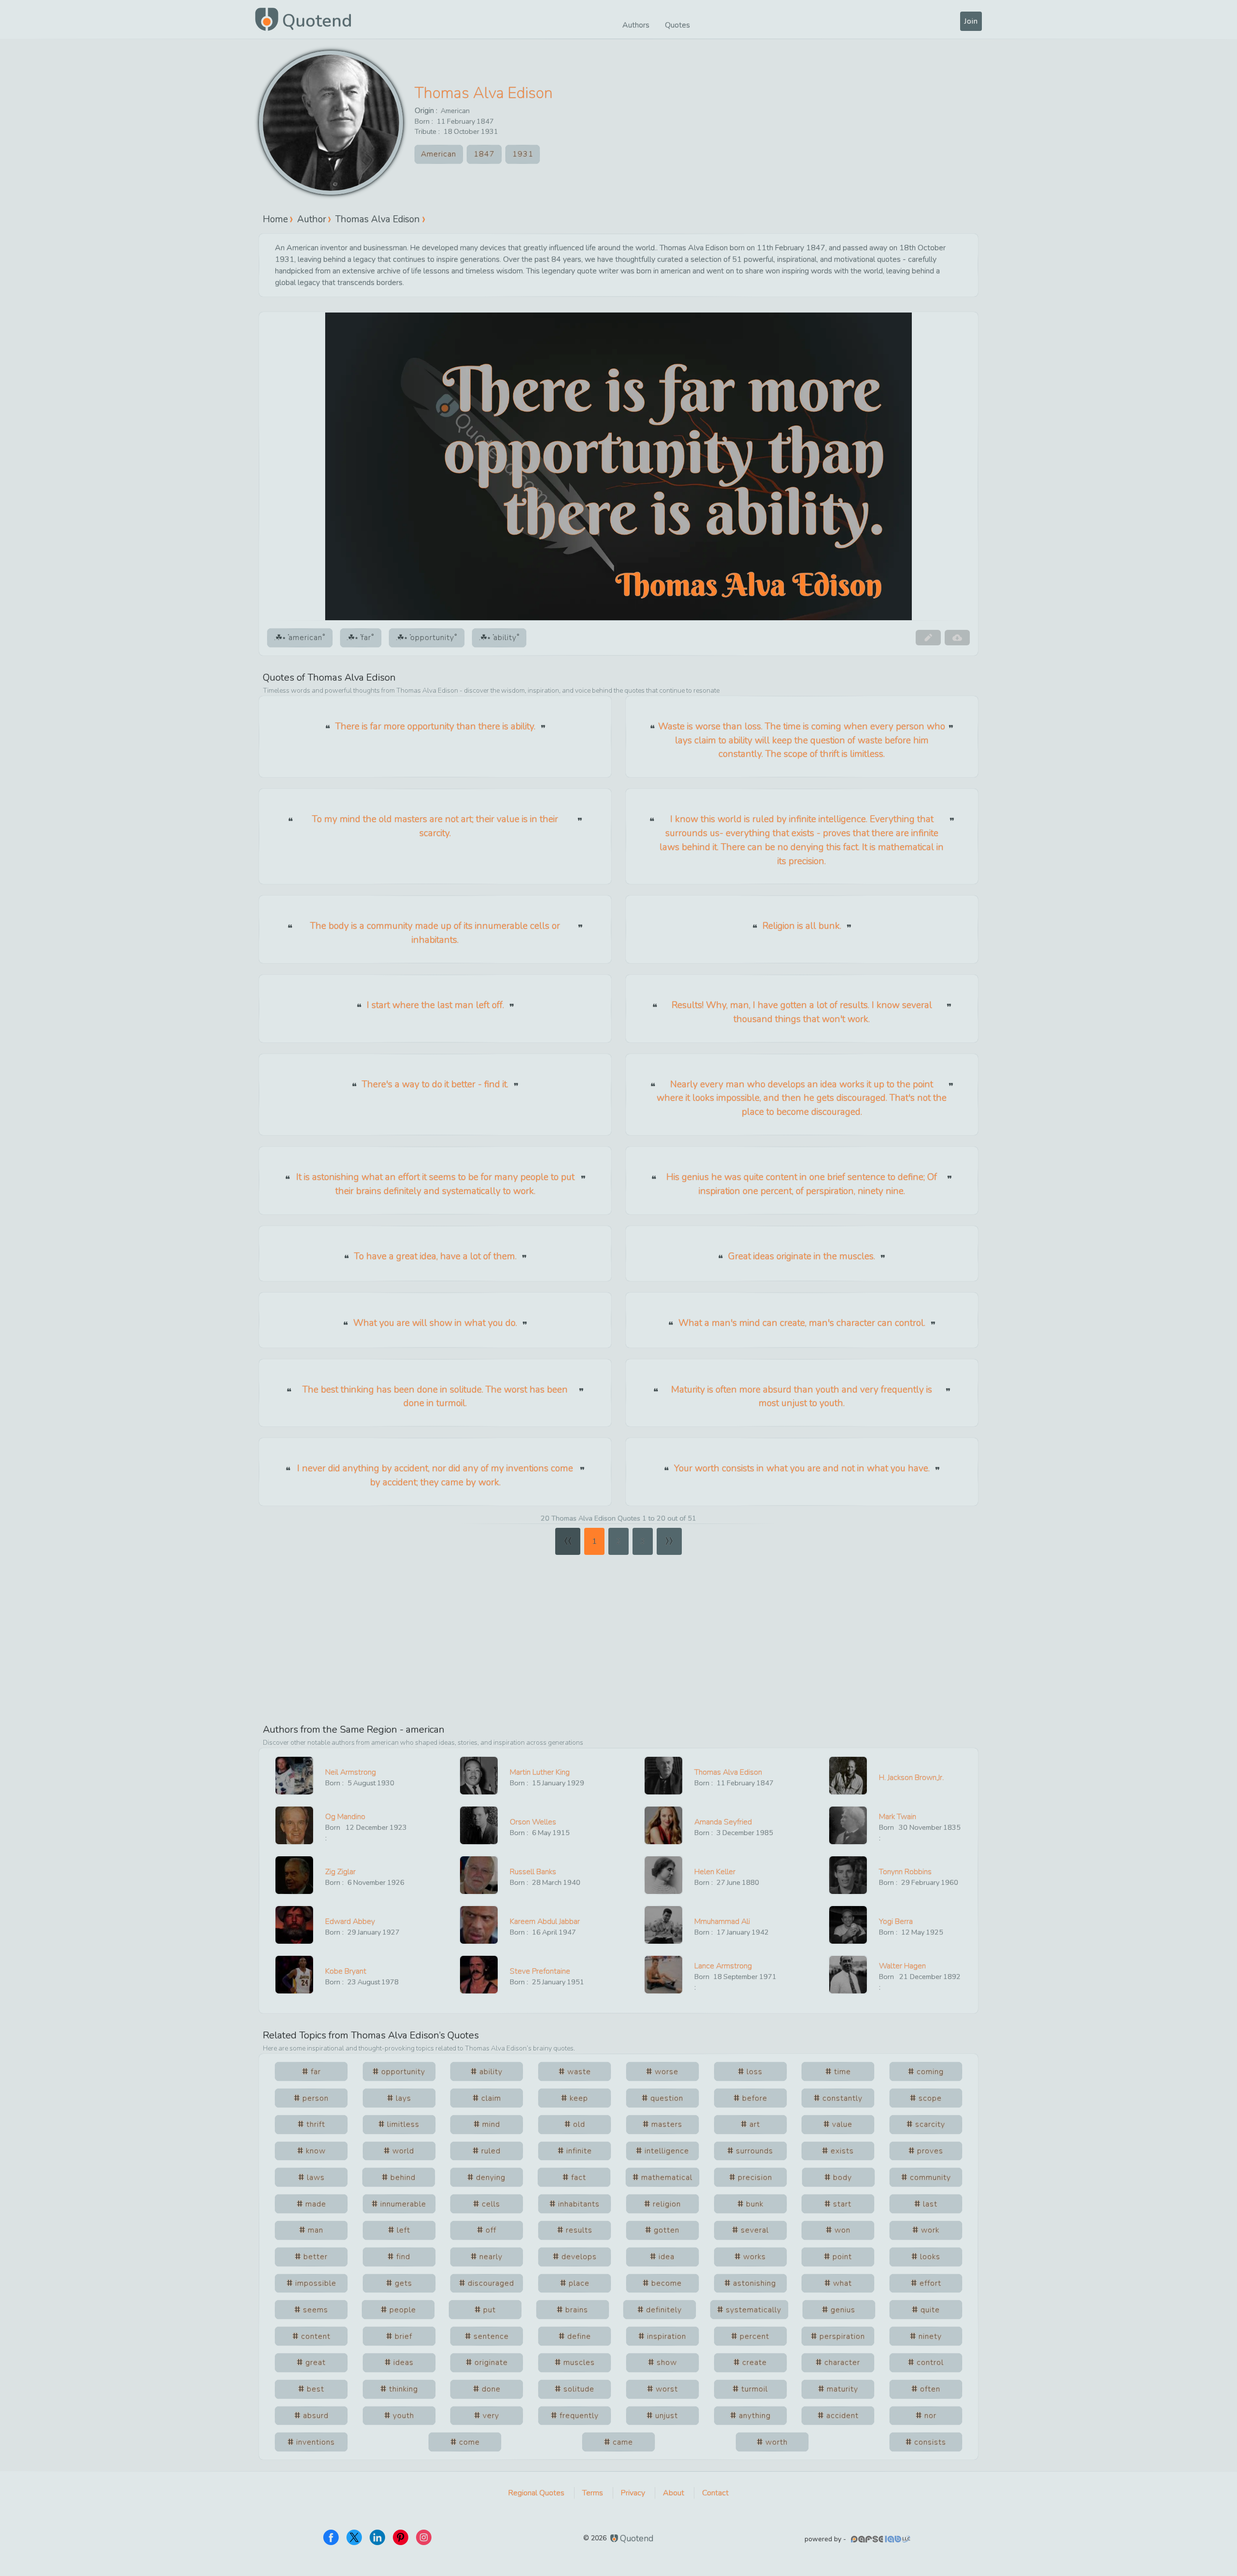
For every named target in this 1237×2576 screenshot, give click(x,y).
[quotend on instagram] (424, 2537)
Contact (715, 2493)
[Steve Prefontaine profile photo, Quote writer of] (479, 1975)
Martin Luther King (540, 1772)
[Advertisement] (618, 1635)
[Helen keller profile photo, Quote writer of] (663, 1875)
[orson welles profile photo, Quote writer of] (479, 1825)
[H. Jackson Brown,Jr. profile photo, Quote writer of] (848, 1776)
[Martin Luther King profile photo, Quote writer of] (479, 1776)
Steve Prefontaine (540, 1971)
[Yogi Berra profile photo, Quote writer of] (848, 1925)
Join (971, 21)
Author (312, 219)
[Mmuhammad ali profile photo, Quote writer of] (663, 1925)
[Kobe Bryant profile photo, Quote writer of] (294, 1975)
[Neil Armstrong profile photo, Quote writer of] (294, 1776)
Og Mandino (345, 1817)
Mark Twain (898, 1817)
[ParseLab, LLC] (882, 2539)
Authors (636, 25)
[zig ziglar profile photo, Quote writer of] (294, 1875)
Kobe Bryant (346, 1971)
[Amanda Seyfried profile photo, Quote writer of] (663, 1825)
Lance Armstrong (723, 1966)
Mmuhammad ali (722, 1921)
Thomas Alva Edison (484, 93)
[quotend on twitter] (354, 2537)
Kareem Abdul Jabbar (545, 1921)
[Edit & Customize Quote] (928, 638)
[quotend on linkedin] (377, 2537)
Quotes (677, 25)
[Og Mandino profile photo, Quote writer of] (294, 1825)
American (455, 111)
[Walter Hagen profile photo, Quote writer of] (848, 1975)
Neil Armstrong (351, 1772)
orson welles (533, 1822)
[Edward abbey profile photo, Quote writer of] (294, 1925)
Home (275, 219)
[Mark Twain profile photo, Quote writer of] (848, 1825)
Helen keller (715, 1872)
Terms (593, 2493)
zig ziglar (340, 1872)
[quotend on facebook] (331, 2537)
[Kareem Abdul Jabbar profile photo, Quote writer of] (479, 1925)
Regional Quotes (536, 2493)
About (674, 2493)
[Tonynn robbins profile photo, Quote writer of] (848, 1875)
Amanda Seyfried (723, 1822)
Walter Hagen (902, 1966)
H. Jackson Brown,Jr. (911, 1778)
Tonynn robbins (905, 1872)
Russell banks (533, 1872)
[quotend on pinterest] (401, 2537)
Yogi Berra (896, 1921)
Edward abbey (350, 1921)
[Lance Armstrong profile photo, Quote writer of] (663, 1975)
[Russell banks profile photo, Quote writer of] (479, 1875)
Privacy (633, 2493)
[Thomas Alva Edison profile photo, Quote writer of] (663, 1776)
